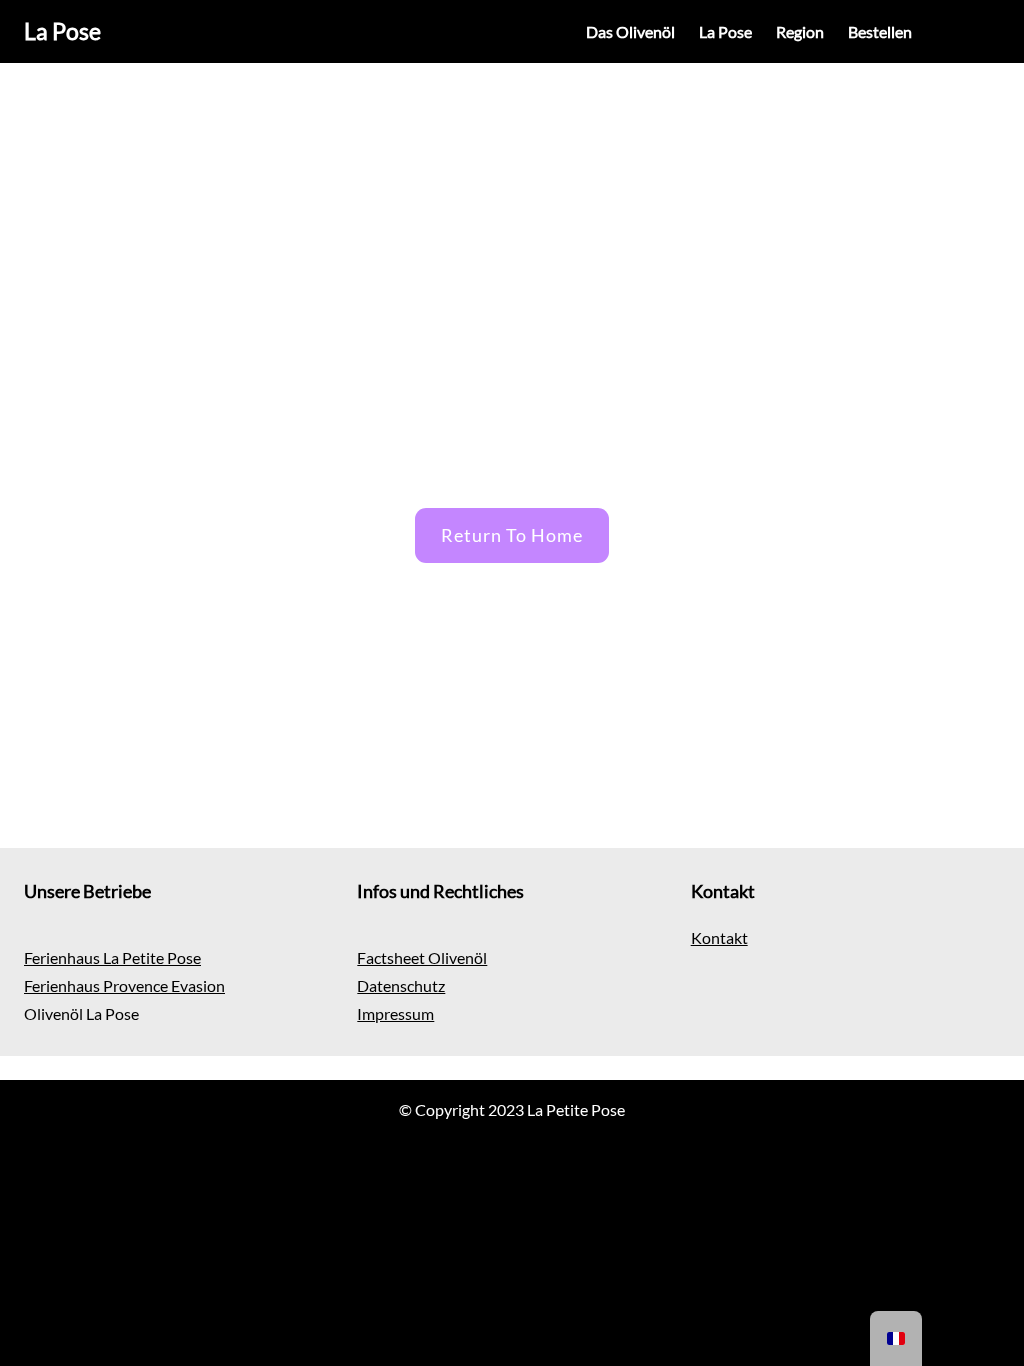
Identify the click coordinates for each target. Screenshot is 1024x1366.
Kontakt (719, 937)
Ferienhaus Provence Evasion (124, 985)
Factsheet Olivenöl (422, 957)
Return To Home (512, 535)
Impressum (395, 1013)
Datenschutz (401, 985)
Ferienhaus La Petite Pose (112, 957)
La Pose (62, 31)
